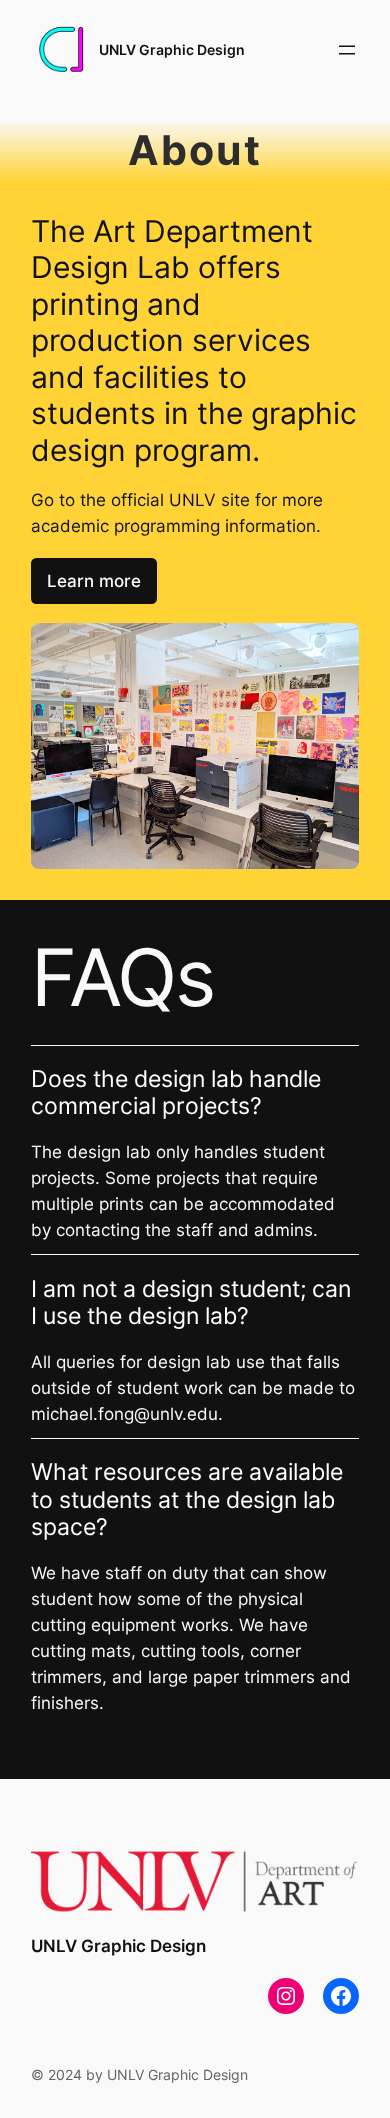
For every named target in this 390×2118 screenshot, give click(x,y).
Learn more (94, 581)
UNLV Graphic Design (172, 49)
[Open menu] (347, 50)
